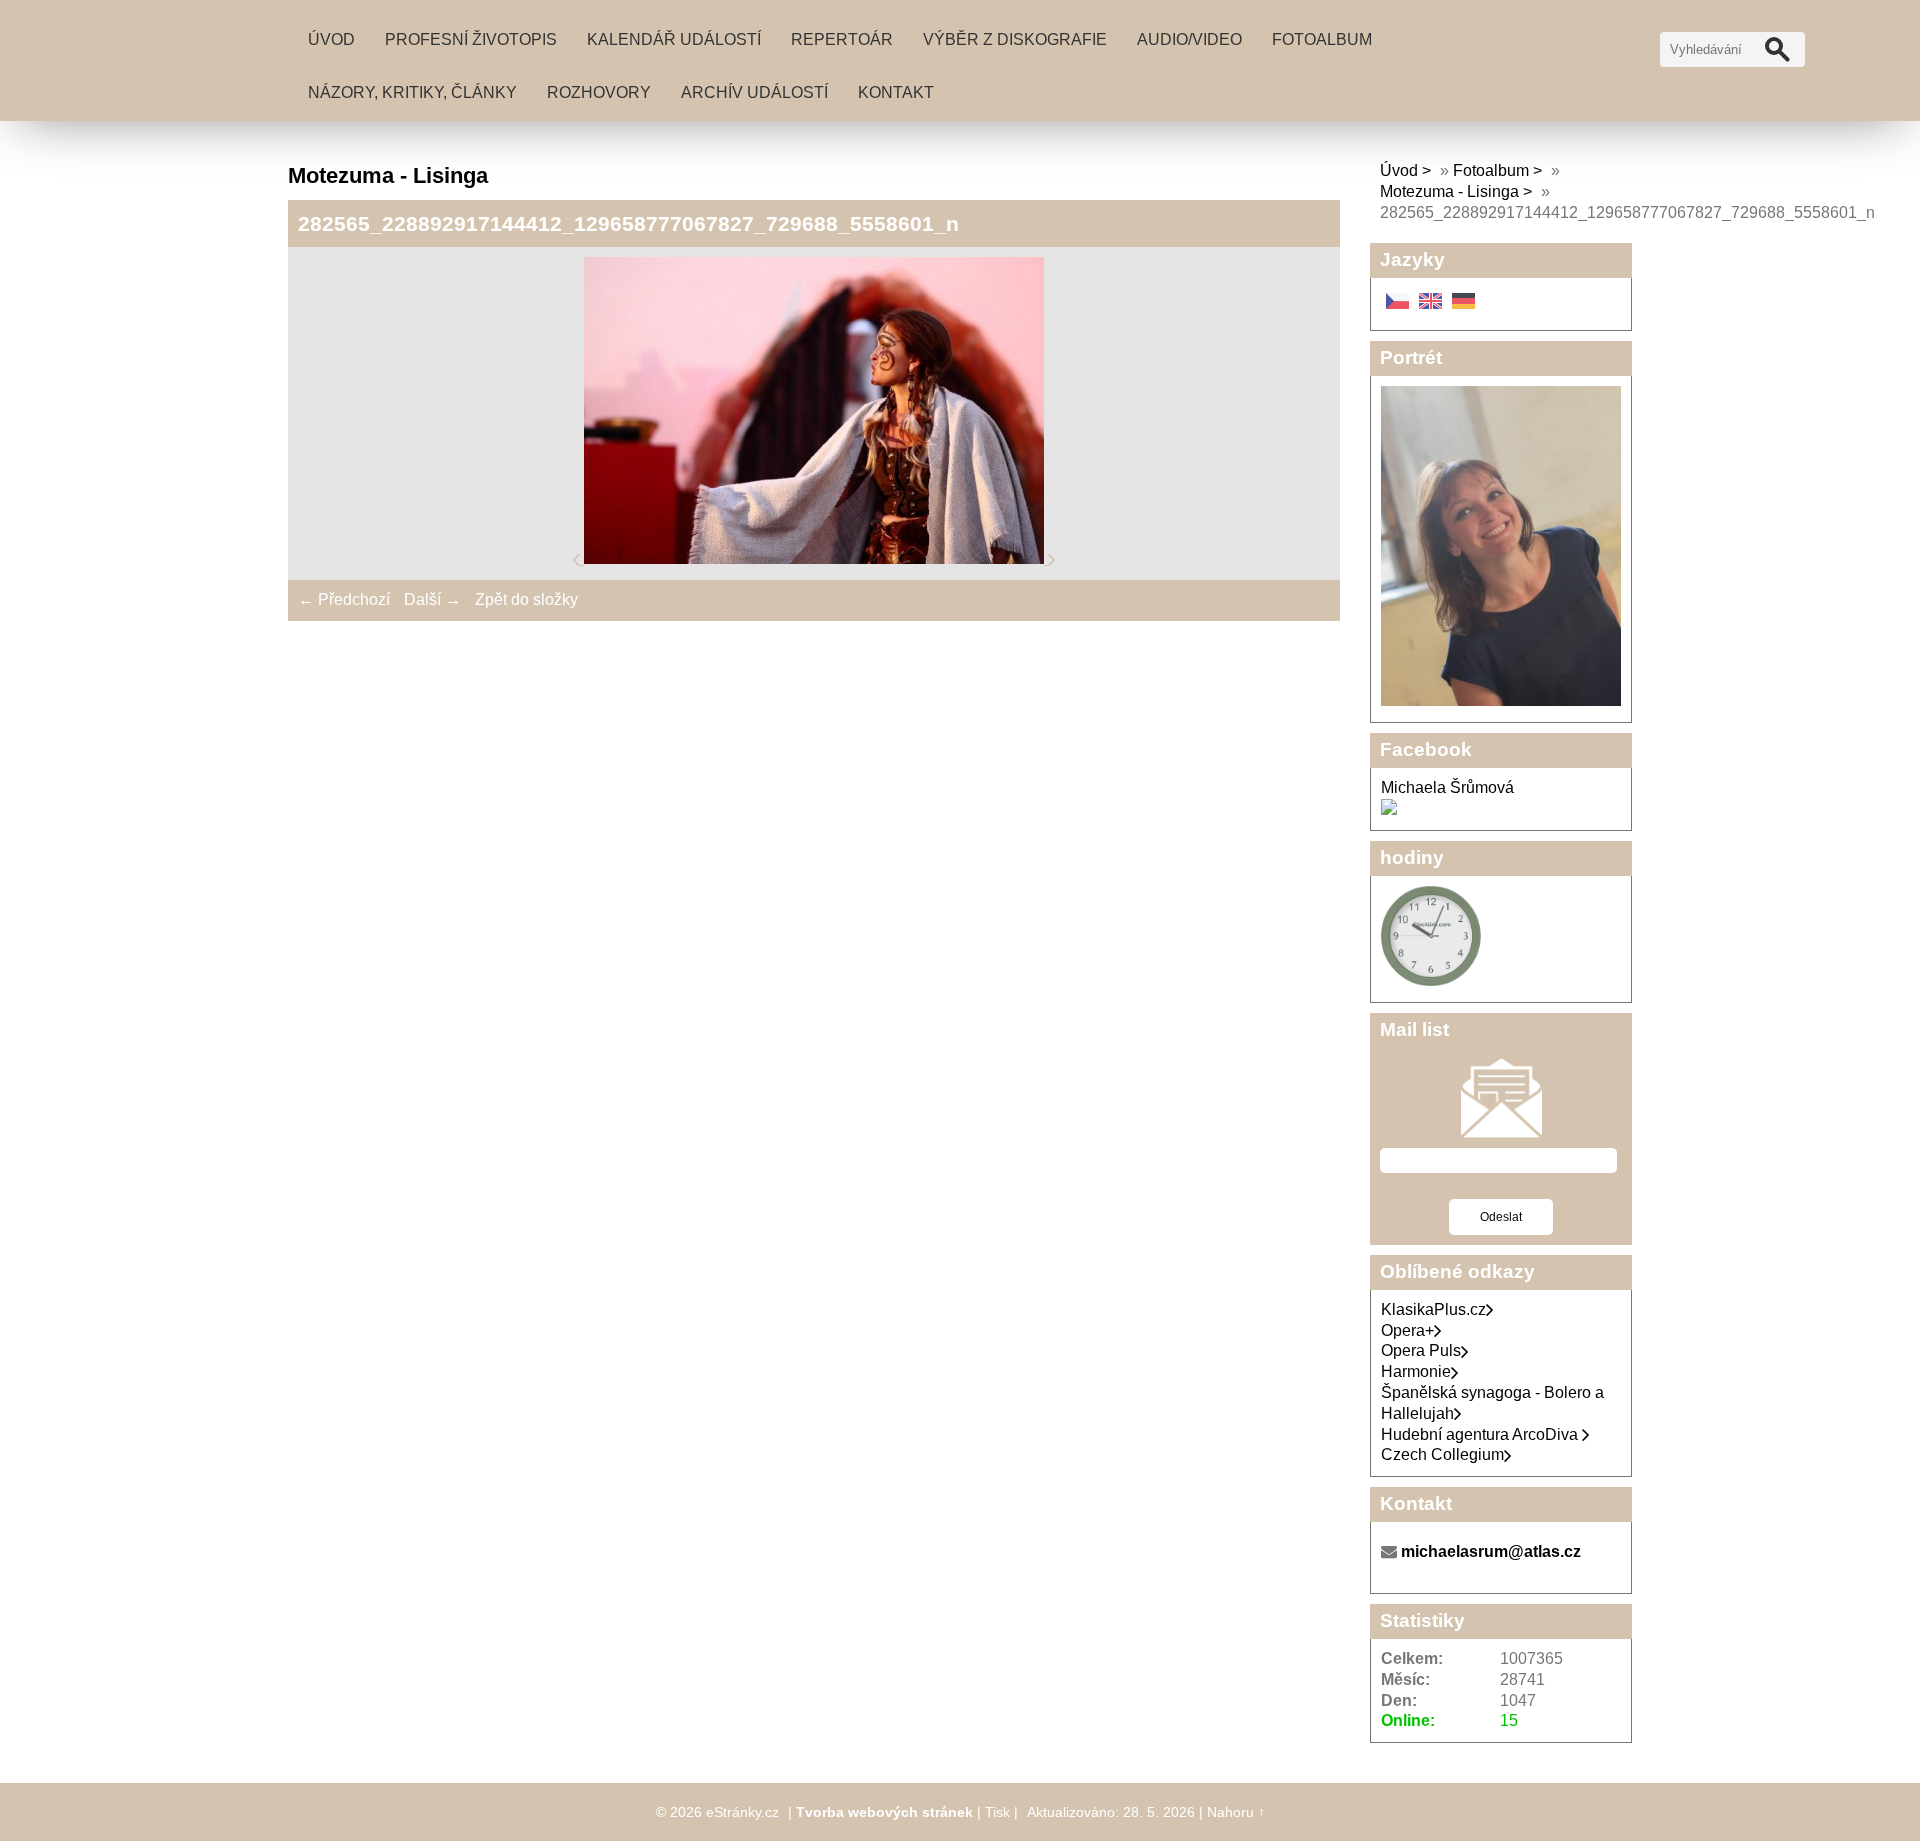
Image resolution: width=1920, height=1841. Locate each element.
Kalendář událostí (674, 39)
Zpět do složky (526, 599)
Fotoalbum (1322, 39)
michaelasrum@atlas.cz (1491, 1551)
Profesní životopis (471, 39)
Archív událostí (754, 92)
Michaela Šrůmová (1447, 787)
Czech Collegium (1442, 1454)
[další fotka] (1052, 558)
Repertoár (842, 39)
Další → (432, 599)
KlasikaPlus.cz (1433, 1309)
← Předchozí (344, 599)
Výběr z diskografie (1015, 39)
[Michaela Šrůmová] (1389, 809)
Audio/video (1189, 39)
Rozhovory (599, 92)
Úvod (331, 39)
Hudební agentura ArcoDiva (1481, 1434)
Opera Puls (1421, 1350)
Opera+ (1407, 1330)
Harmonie (1416, 1371)
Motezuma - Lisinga (1449, 191)
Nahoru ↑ (1236, 1812)
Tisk (997, 1812)
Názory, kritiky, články (412, 92)
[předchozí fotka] (578, 558)
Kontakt (896, 92)
